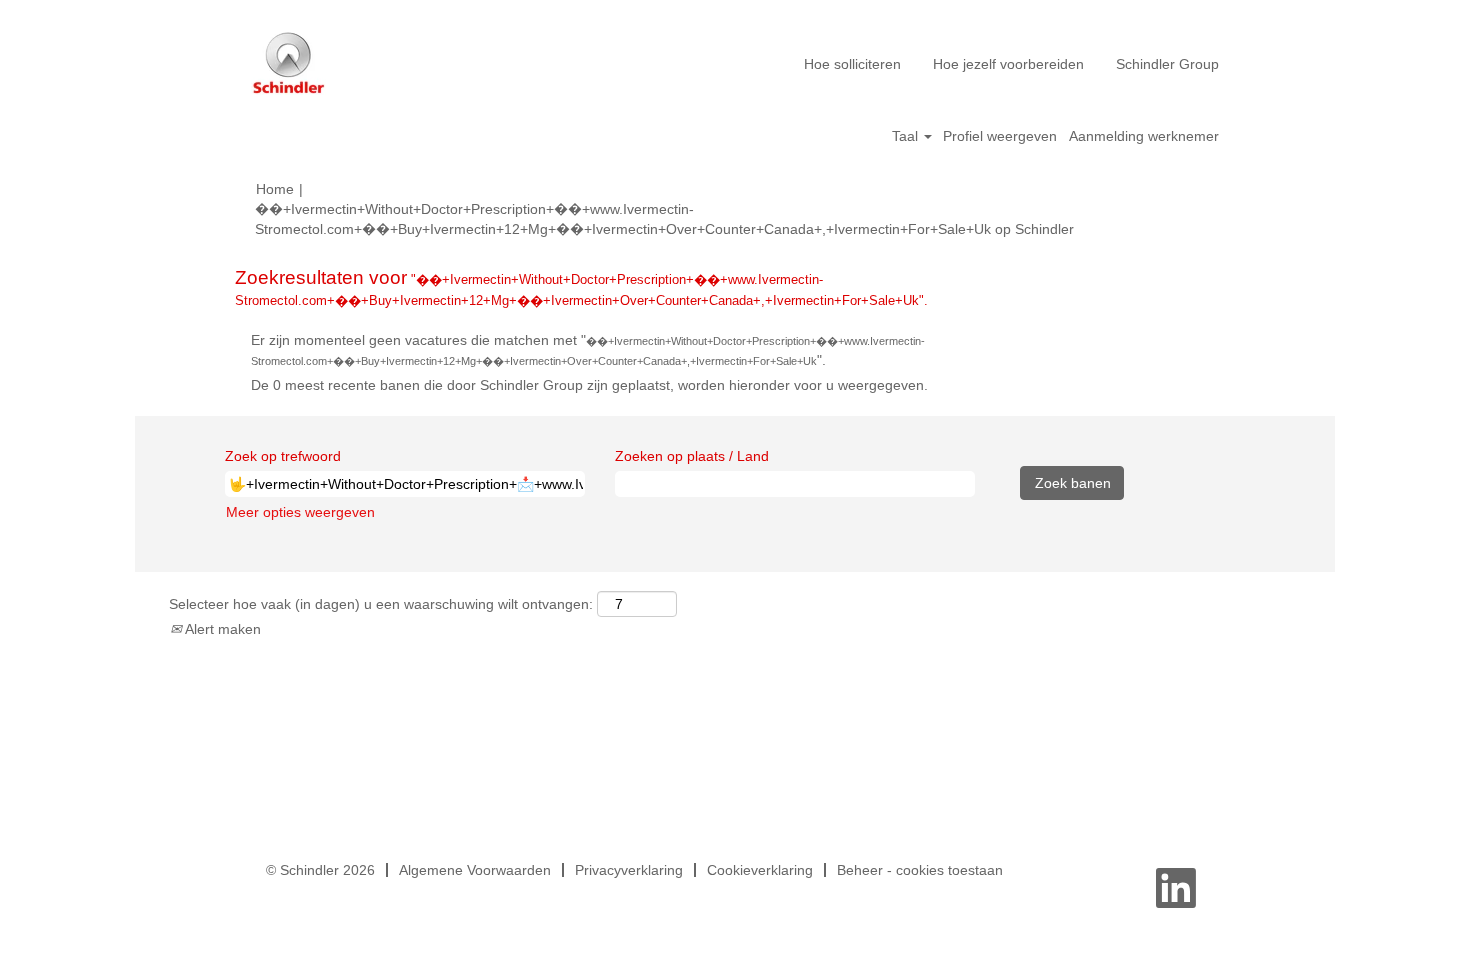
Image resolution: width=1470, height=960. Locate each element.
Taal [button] (907, 136)
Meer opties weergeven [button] (300, 512)
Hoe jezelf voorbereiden (1008, 64)
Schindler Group (1167, 64)
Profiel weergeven (1000, 136)
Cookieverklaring (760, 870)
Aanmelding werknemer (1144, 136)
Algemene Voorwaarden (475, 870)
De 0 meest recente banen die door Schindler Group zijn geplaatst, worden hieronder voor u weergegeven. (589, 385)
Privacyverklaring (629, 870)
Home (275, 189)
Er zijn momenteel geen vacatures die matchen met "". (588, 350)
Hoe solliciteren (852, 64)
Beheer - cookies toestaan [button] (920, 870)
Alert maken (221, 629)
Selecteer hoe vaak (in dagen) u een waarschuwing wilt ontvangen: (381, 604)
